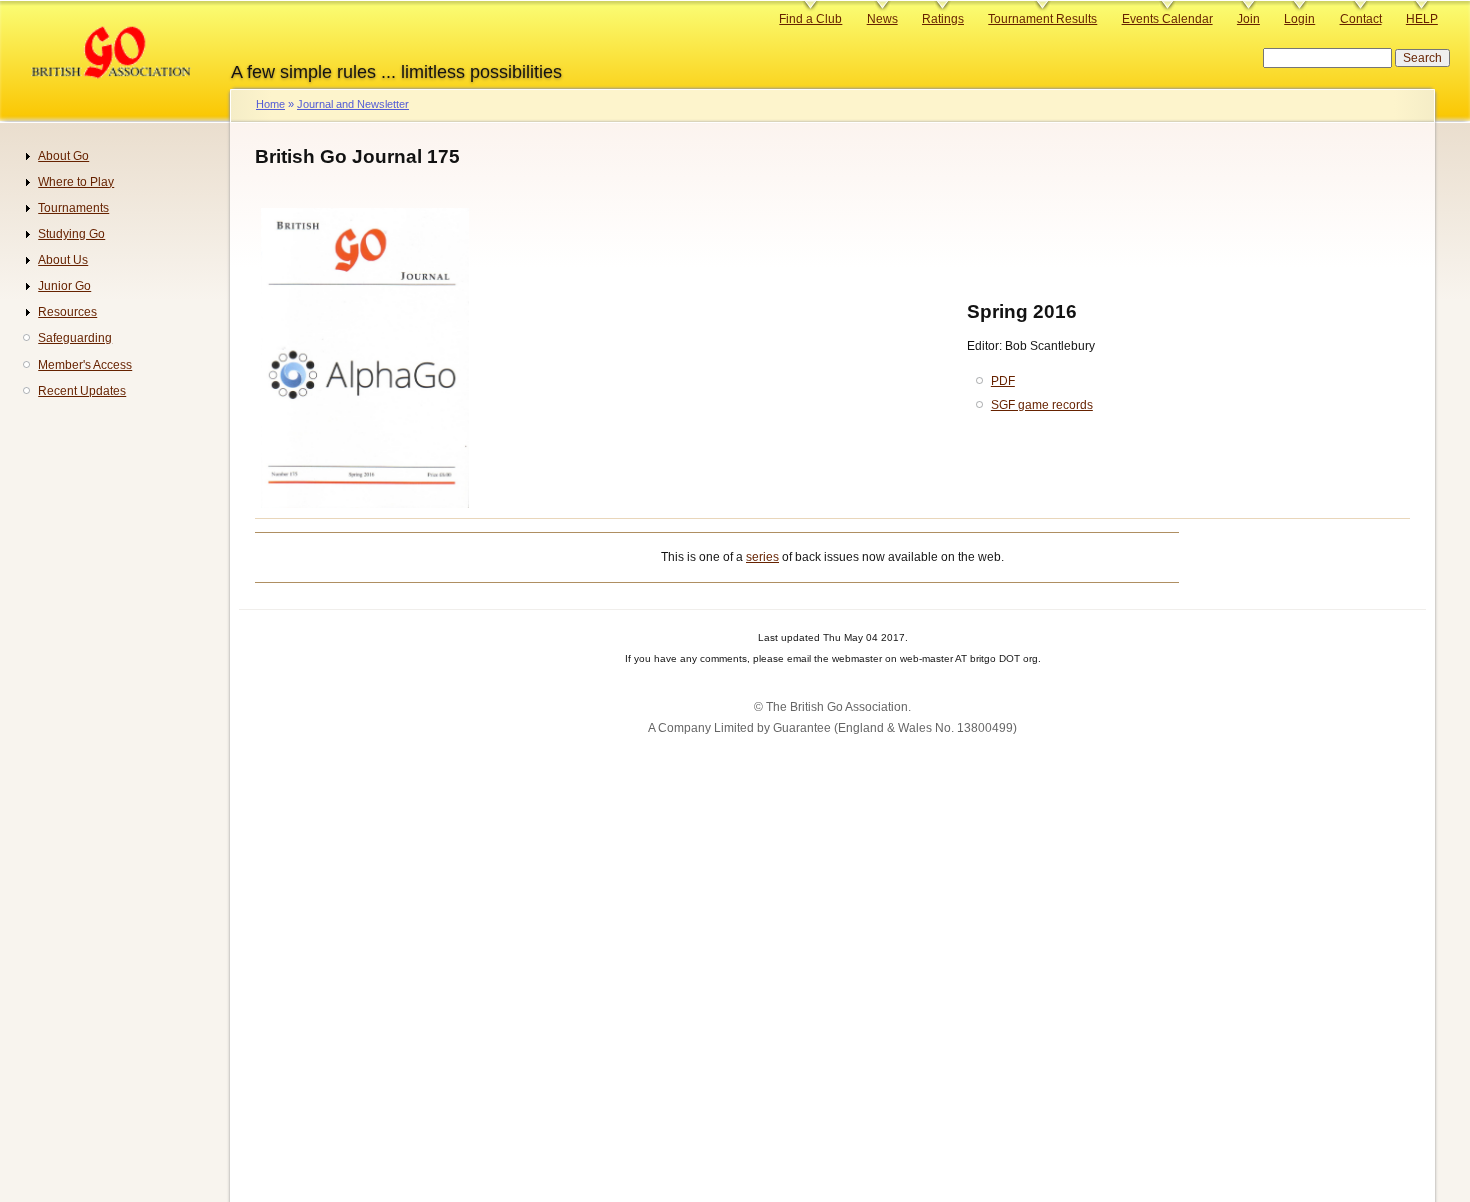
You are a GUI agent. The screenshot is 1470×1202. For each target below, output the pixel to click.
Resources (67, 312)
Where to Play (76, 182)
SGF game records (1042, 405)
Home (270, 104)
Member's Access (85, 365)
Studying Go (71, 234)
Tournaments (73, 208)
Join (1248, 19)
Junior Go (64, 286)
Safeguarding (75, 338)
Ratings (943, 19)
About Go (63, 156)
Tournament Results (1042, 19)
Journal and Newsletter (353, 104)
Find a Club (810, 19)
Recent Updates (82, 391)
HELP (1422, 19)
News (882, 19)
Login (1299, 19)
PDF (1003, 381)
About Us (63, 260)
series (762, 557)
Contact (1361, 19)
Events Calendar (1167, 19)
